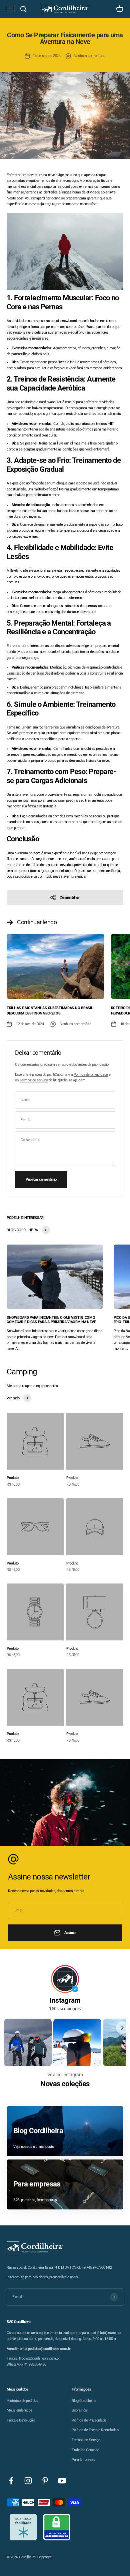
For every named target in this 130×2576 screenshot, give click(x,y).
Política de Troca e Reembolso (95, 2430)
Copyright (44, 2557)
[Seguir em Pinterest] (45, 2481)
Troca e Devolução (21, 2420)
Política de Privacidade (89, 2420)
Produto (13, 1478)
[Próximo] (122, 2028)
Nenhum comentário (89, 56)
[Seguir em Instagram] (28, 2481)
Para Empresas (83, 2460)
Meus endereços (19, 2410)
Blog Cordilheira (84, 2401)
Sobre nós (79, 2410)
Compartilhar (70, 897)
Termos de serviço (34, 1080)
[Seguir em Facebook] (11, 2481)
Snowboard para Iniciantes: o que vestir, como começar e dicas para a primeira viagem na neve (51, 1320)
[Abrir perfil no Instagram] (65, 1979)
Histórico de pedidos (22, 2401)
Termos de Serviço (86, 2440)
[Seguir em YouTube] (62, 2481)
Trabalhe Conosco (85, 2450)
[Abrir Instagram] (28, 2042)
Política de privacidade (91, 1075)
